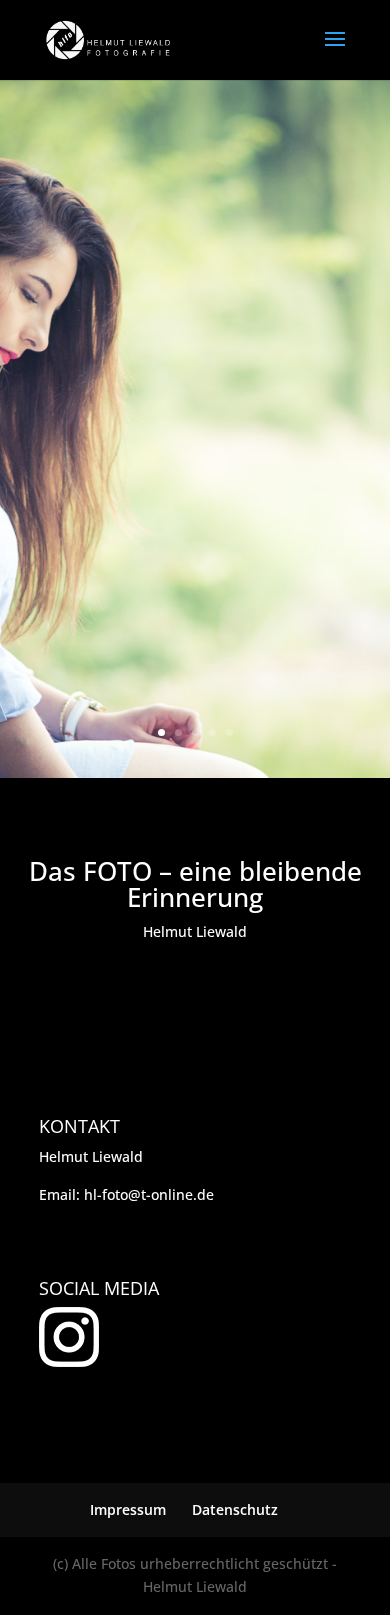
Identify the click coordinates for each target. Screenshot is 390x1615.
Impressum (128, 1509)
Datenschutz (235, 1509)
